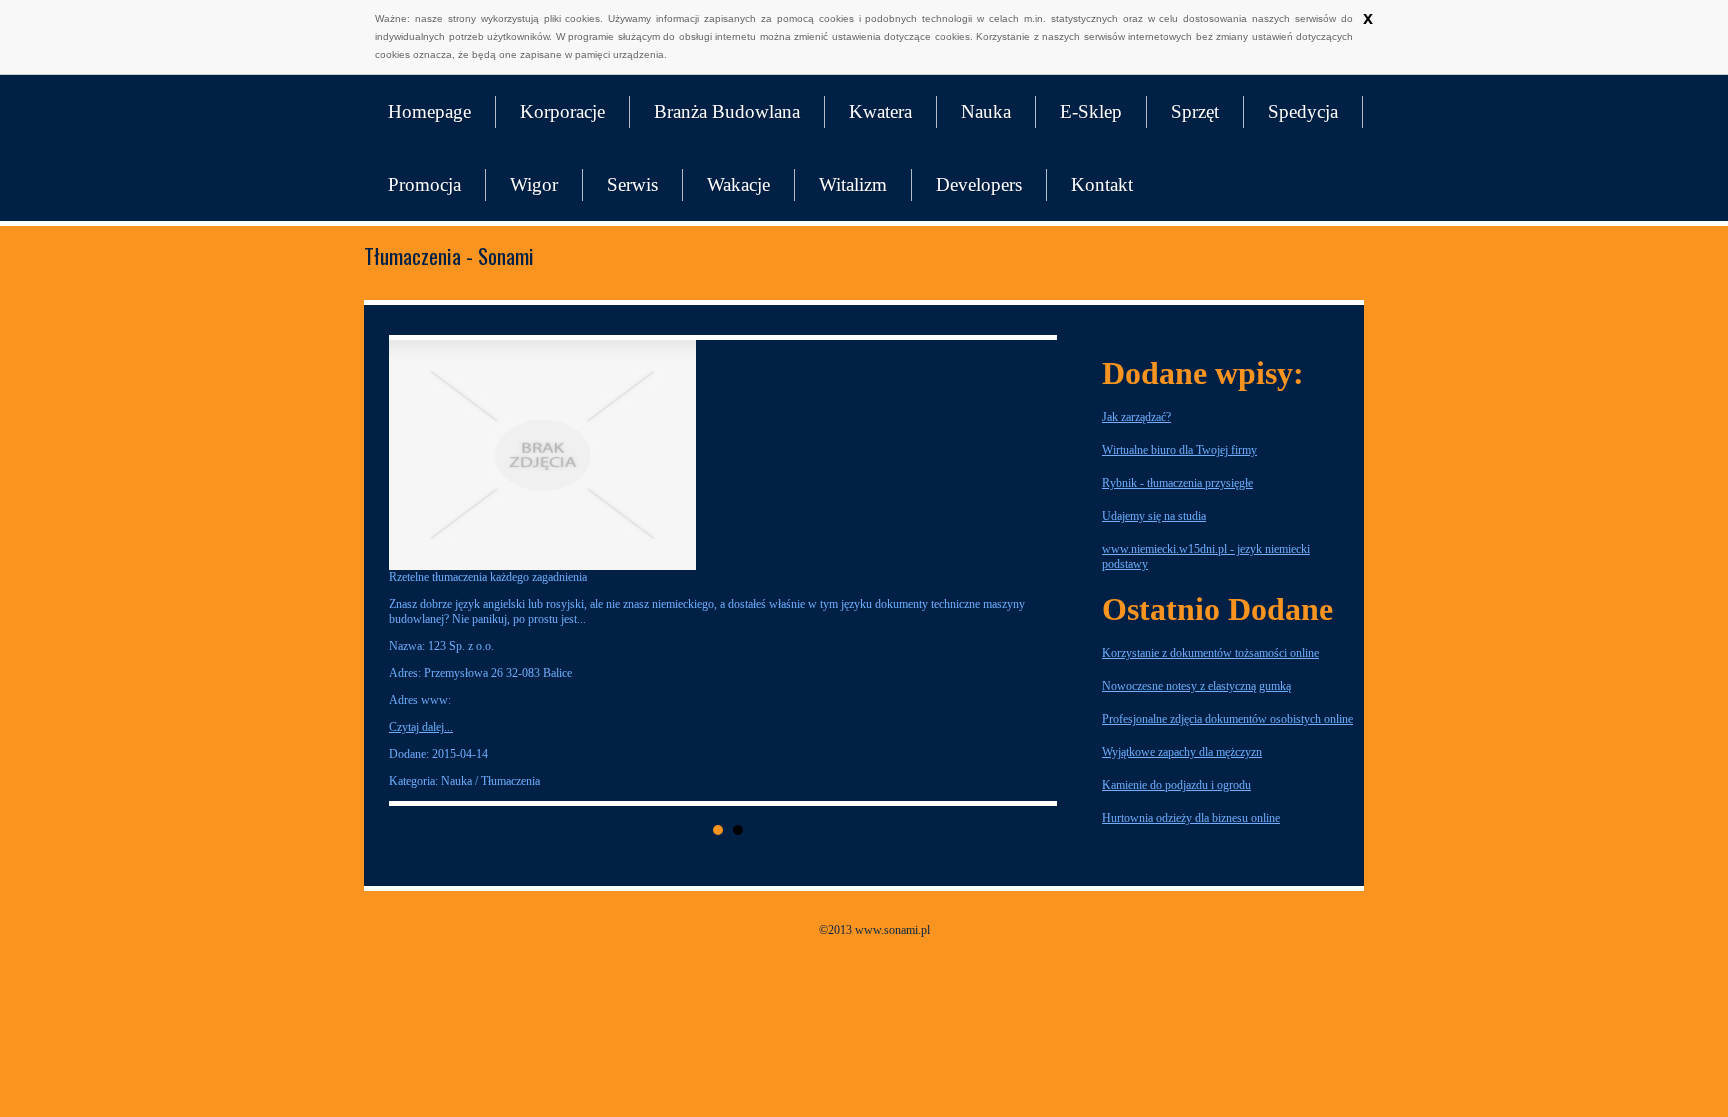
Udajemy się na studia (1154, 516)
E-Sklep (1091, 111)
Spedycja (1303, 111)
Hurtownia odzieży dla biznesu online (1191, 818)
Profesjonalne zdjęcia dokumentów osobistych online (1227, 719)
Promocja (424, 184)
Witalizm (853, 184)
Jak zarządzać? (1136, 417)
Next (1036, 571)
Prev (420, 571)
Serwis (632, 184)
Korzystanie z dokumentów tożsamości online (1210, 653)
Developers (979, 184)
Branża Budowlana (727, 111)
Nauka (986, 111)
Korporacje (562, 111)
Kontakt (1102, 184)
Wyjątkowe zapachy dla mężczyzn (1182, 752)
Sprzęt (1195, 111)
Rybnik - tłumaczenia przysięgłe (1177, 483)
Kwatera (880, 111)
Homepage (429, 111)
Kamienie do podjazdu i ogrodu (1176, 785)
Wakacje (738, 184)
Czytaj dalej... (792, 727)
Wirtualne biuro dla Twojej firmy (1179, 450)
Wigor (534, 184)
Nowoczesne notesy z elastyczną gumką (1196, 686)
